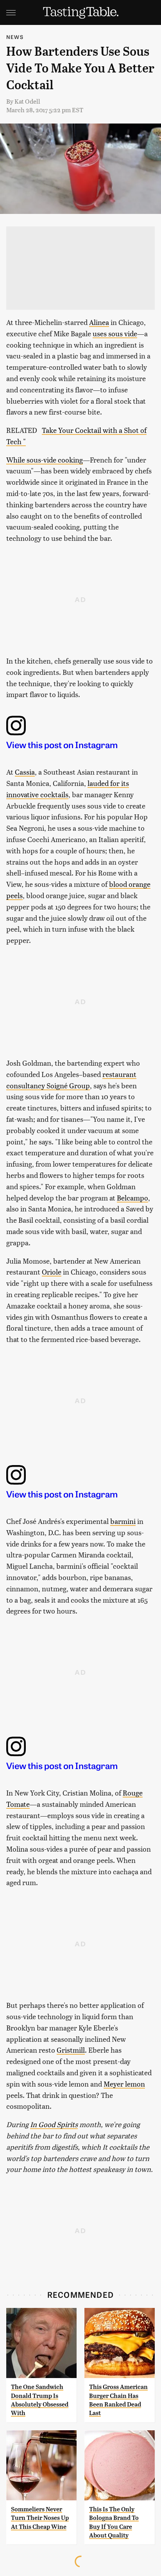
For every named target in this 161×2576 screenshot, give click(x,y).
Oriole (52, 1272)
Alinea (99, 322)
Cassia (25, 772)
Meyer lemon (124, 2084)
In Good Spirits (54, 2124)
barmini (123, 1521)
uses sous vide (115, 333)
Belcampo (132, 1198)
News (15, 37)
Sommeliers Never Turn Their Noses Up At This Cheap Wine (40, 2518)
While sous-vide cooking (45, 460)
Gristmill (71, 2050)
